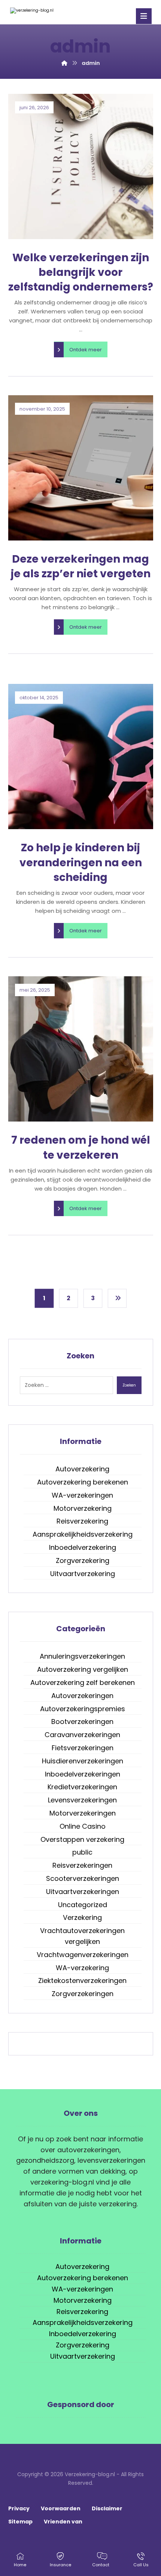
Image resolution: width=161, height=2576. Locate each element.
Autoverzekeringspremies (83, 1709)
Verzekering (82, 1917)
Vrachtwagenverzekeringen (83, 1955)
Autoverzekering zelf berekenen (83, 1682)
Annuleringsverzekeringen (82, 1656)
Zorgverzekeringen (83, 1994)
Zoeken (129, 1385)
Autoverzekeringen (82, 1696)
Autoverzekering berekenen (83, 1482)
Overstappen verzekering (82, 1839)
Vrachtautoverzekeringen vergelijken (82, 1936)
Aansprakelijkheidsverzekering (83, 1534)
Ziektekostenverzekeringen (82, 1981)
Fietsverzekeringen (83, 1748)
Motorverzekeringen (83, 1813)
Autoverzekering (82, 1469)
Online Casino (83, 1826)
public (82, 1852)
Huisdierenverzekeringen (83, 1761)
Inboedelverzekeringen (83, 1774)
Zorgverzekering (83, 1561)
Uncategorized (83, 1905)
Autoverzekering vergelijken (83, 1669)
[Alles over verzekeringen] (36, 11)
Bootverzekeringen (82, 1722)
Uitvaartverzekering (83, 1574)
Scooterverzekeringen (83, 1878)
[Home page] (64, 63)
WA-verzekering (82, 1968)
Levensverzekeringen (82, 1800)
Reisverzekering (82, 1521)
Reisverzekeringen (82, 1865)
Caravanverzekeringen (82, 1735)
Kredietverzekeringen (82, 1787)
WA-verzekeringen (82, 1495)
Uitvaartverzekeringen (83, 1892)
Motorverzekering (83, 1508)
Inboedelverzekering (83, 1547)
